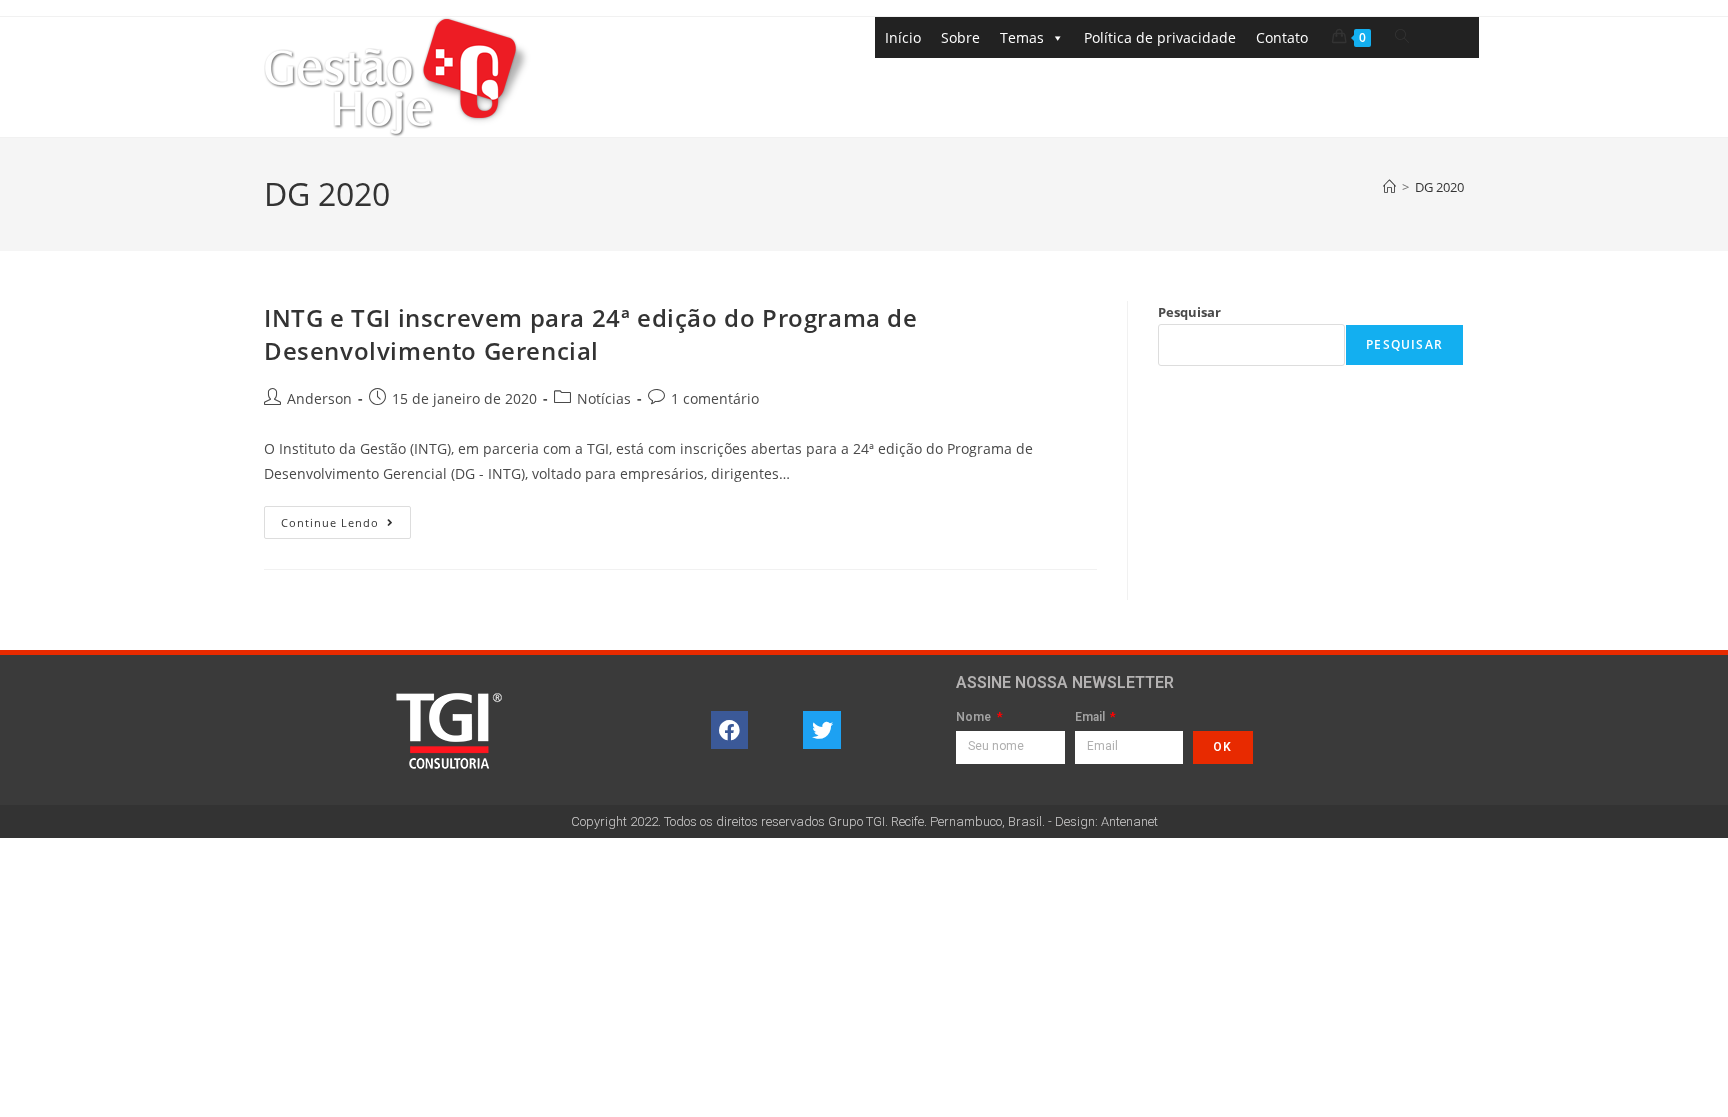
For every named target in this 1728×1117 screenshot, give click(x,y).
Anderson (319, 398)
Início (903, 37)
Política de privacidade (1160, 37)
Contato (1282, 37)
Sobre (960, 37)
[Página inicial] (1389, 187)
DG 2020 (1439, 187)
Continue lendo (346, 518)
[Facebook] (730, 730)
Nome (975, 717)
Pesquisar (1189, 312)
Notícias (604, 398)
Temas (1022, 37)
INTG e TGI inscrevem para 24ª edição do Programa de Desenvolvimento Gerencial (591, 334)
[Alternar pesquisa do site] (1402, 36)
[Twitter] (822, 730)
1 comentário (715, 398)
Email (1091, 717)
